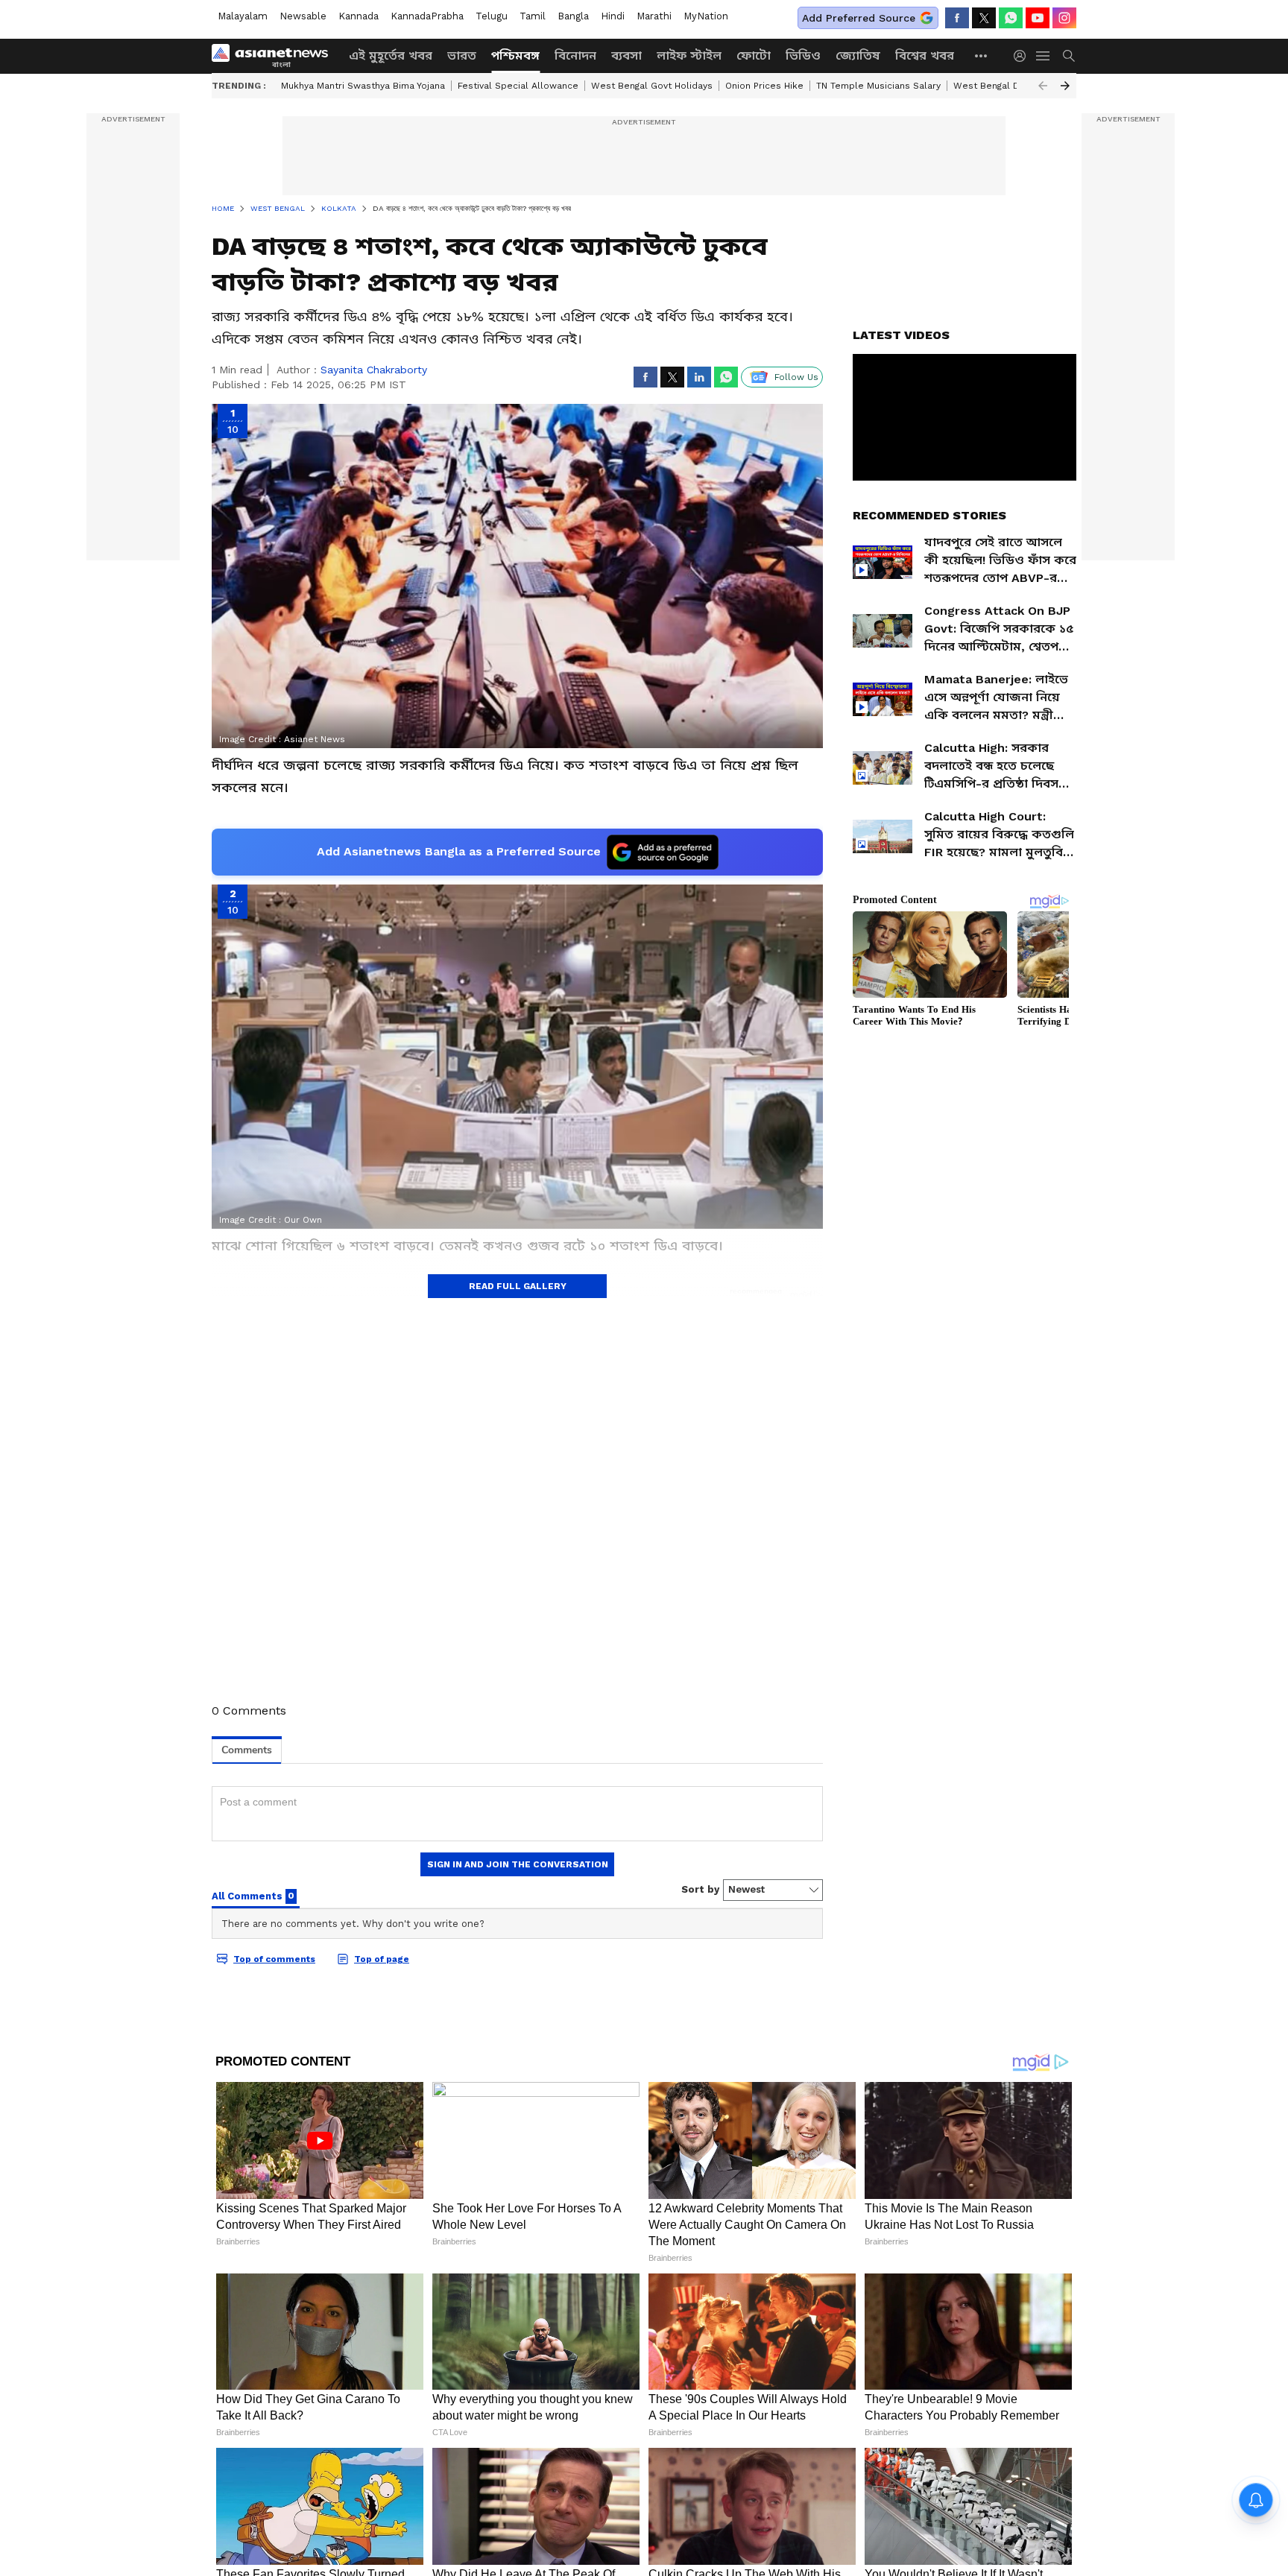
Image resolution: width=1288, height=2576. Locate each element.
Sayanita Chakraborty (374, 370)
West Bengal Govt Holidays (652, 86)
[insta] (1064, 18)
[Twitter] (984, 18)
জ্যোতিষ (858, 56)
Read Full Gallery (518, 1286)
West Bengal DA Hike (1001, 86)
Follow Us (796, 377)
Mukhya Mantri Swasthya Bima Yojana (363, 86)
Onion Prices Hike (764, 86)
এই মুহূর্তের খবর (391, 56)
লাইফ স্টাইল (689, 56)
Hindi (613, 16)
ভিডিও (803, 56)
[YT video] (1038, 18)
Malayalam (243, 16)
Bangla (573, 16)
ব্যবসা (626, 56)
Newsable (303, 16)
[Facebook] (957, 18)
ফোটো (754, 56)
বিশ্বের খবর (925, 56)
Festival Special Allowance (518, 86)
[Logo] (275, 56)
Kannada (359, 16)
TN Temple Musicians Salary (878, 86)
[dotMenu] (982, 56)
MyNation (706, 16)
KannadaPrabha (427, 16)
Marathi (654, 16)
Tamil (533, 16)
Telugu (492, 16)
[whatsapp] (1011, 18)
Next (1065, 86)
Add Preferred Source (859, 18)
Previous (1043, 86)
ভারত (462, 56)
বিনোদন (575, 56)
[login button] (1023, 56)
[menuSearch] (1069, 56)
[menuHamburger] (1044, 56)
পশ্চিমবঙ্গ (515, 56)
